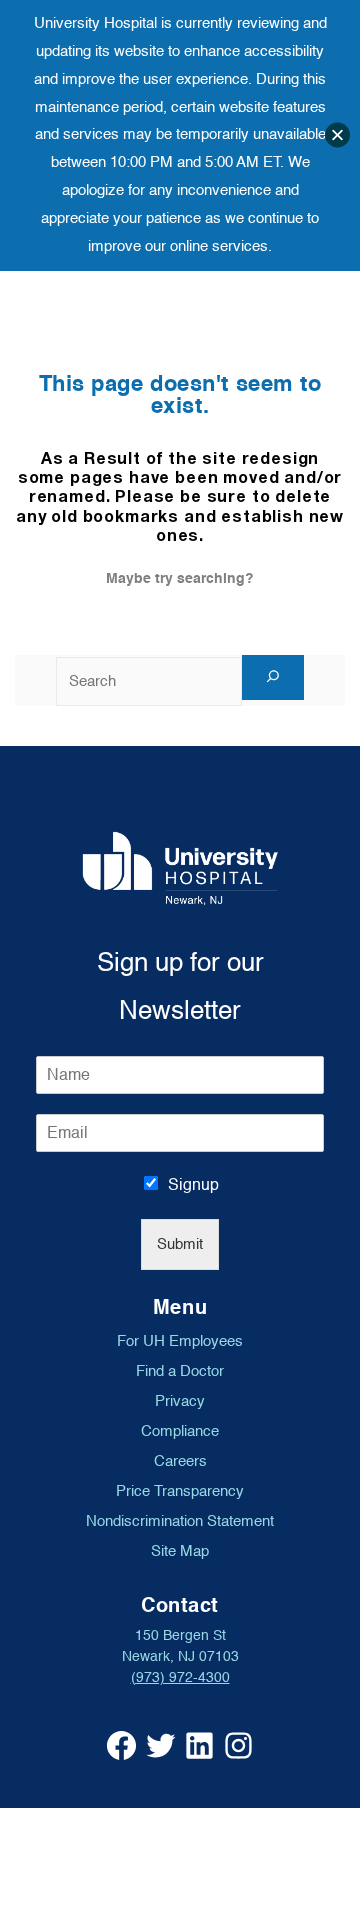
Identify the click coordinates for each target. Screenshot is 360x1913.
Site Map (180, 1551)
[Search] (273, 677)
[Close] (337, 135)
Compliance (180, 1431)
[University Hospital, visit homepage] (180, 868)
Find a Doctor (180, 1371)
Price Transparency (180, 1491)
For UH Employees (180, 1341)
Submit (180, 1244)
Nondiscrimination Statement (180, 1521)
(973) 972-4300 (180, 1677)
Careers (180, 1461)
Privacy (180, 1401)
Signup (193, 1185)
